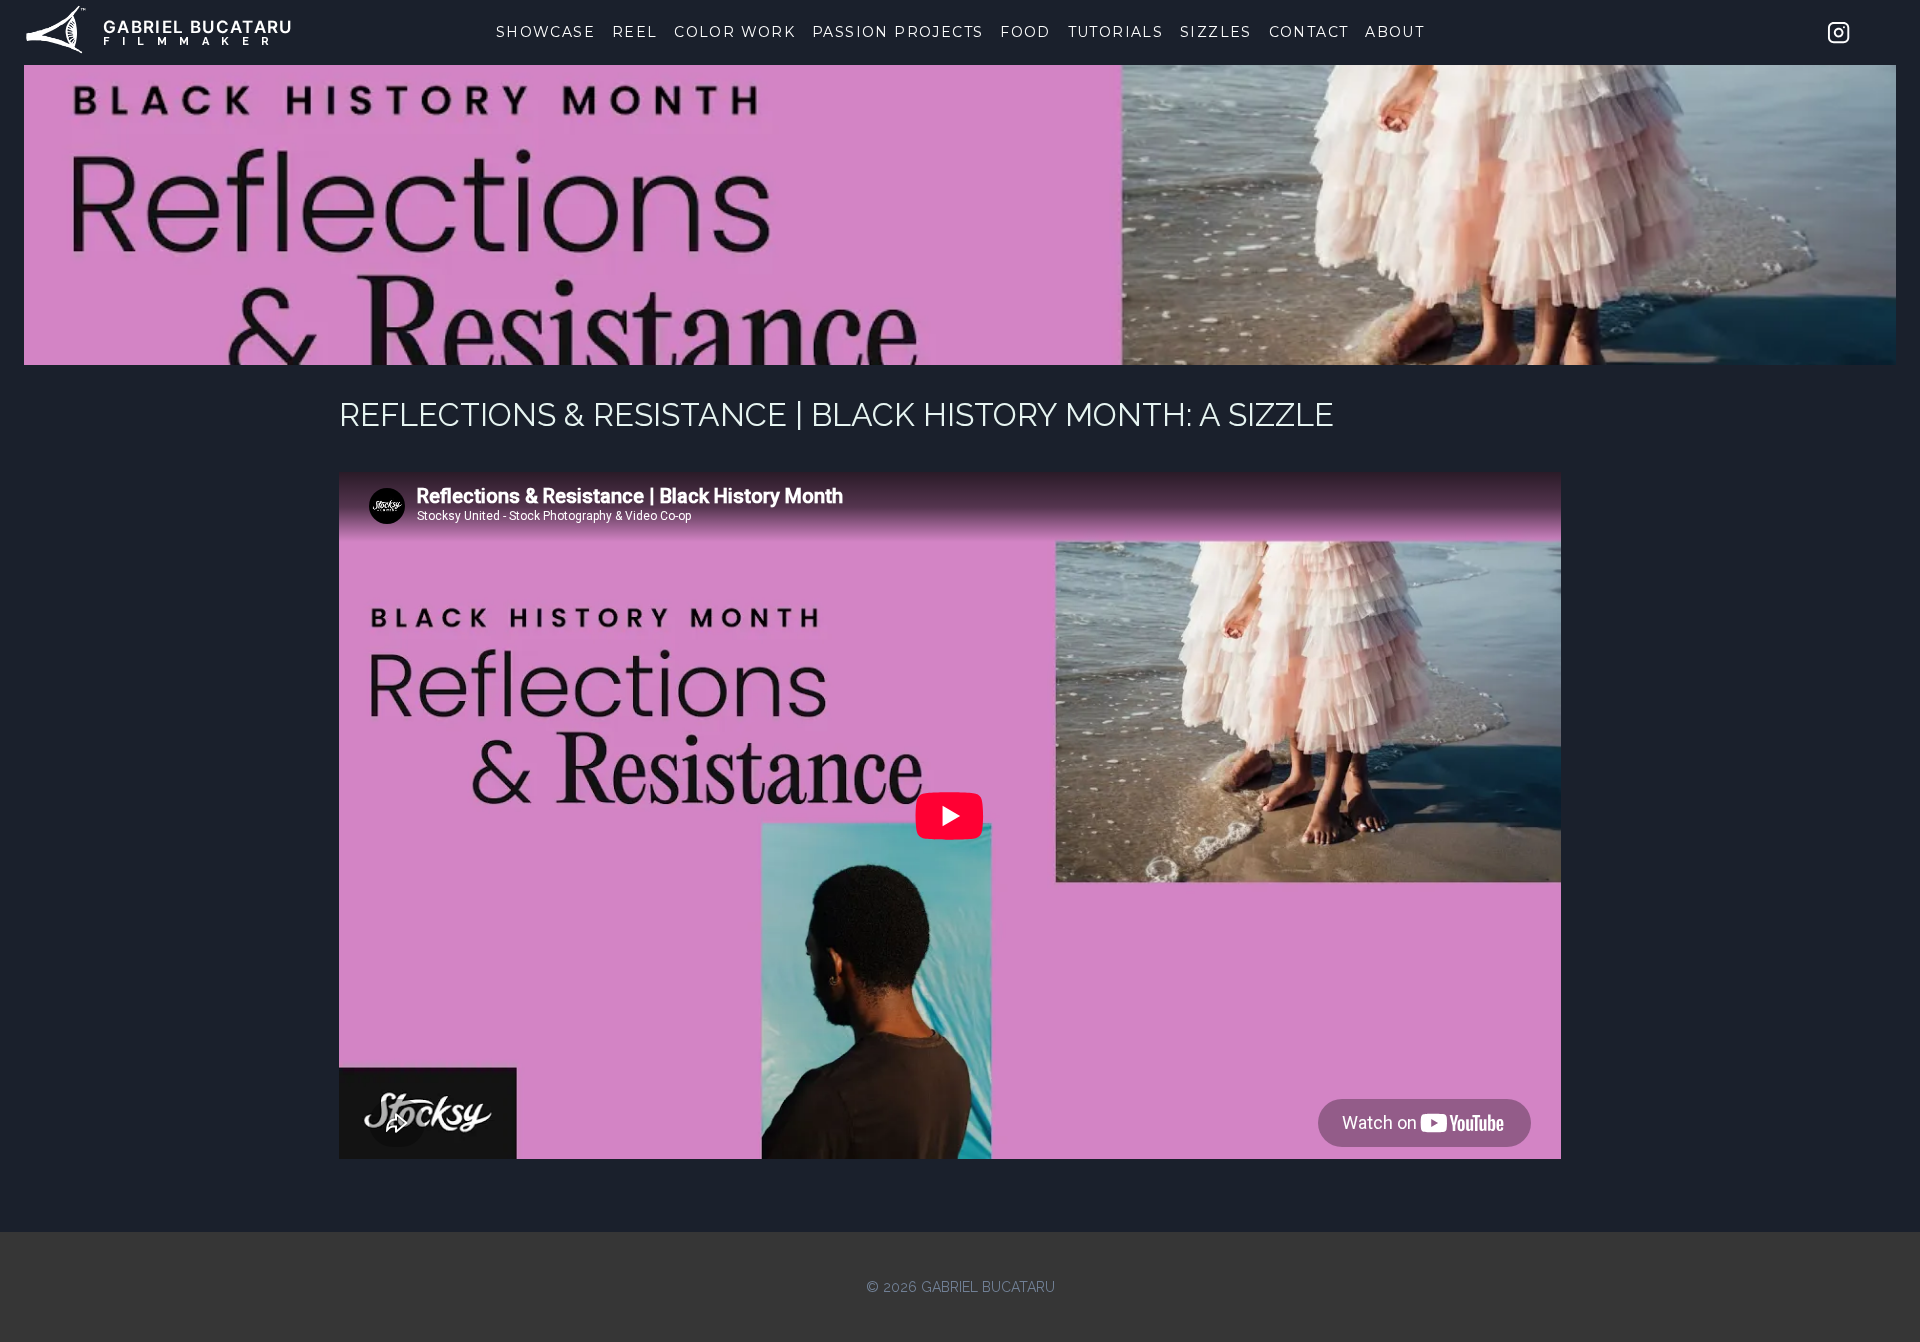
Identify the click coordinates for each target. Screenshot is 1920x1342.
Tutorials (1116, 32)
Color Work (734, 32)
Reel (635, 32)
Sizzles (1216, 32)
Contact (1309, 32)
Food (1025, 32)
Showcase (545, 32)
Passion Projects (897, 32)
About (1394, 32)
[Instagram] (1839, 32)
